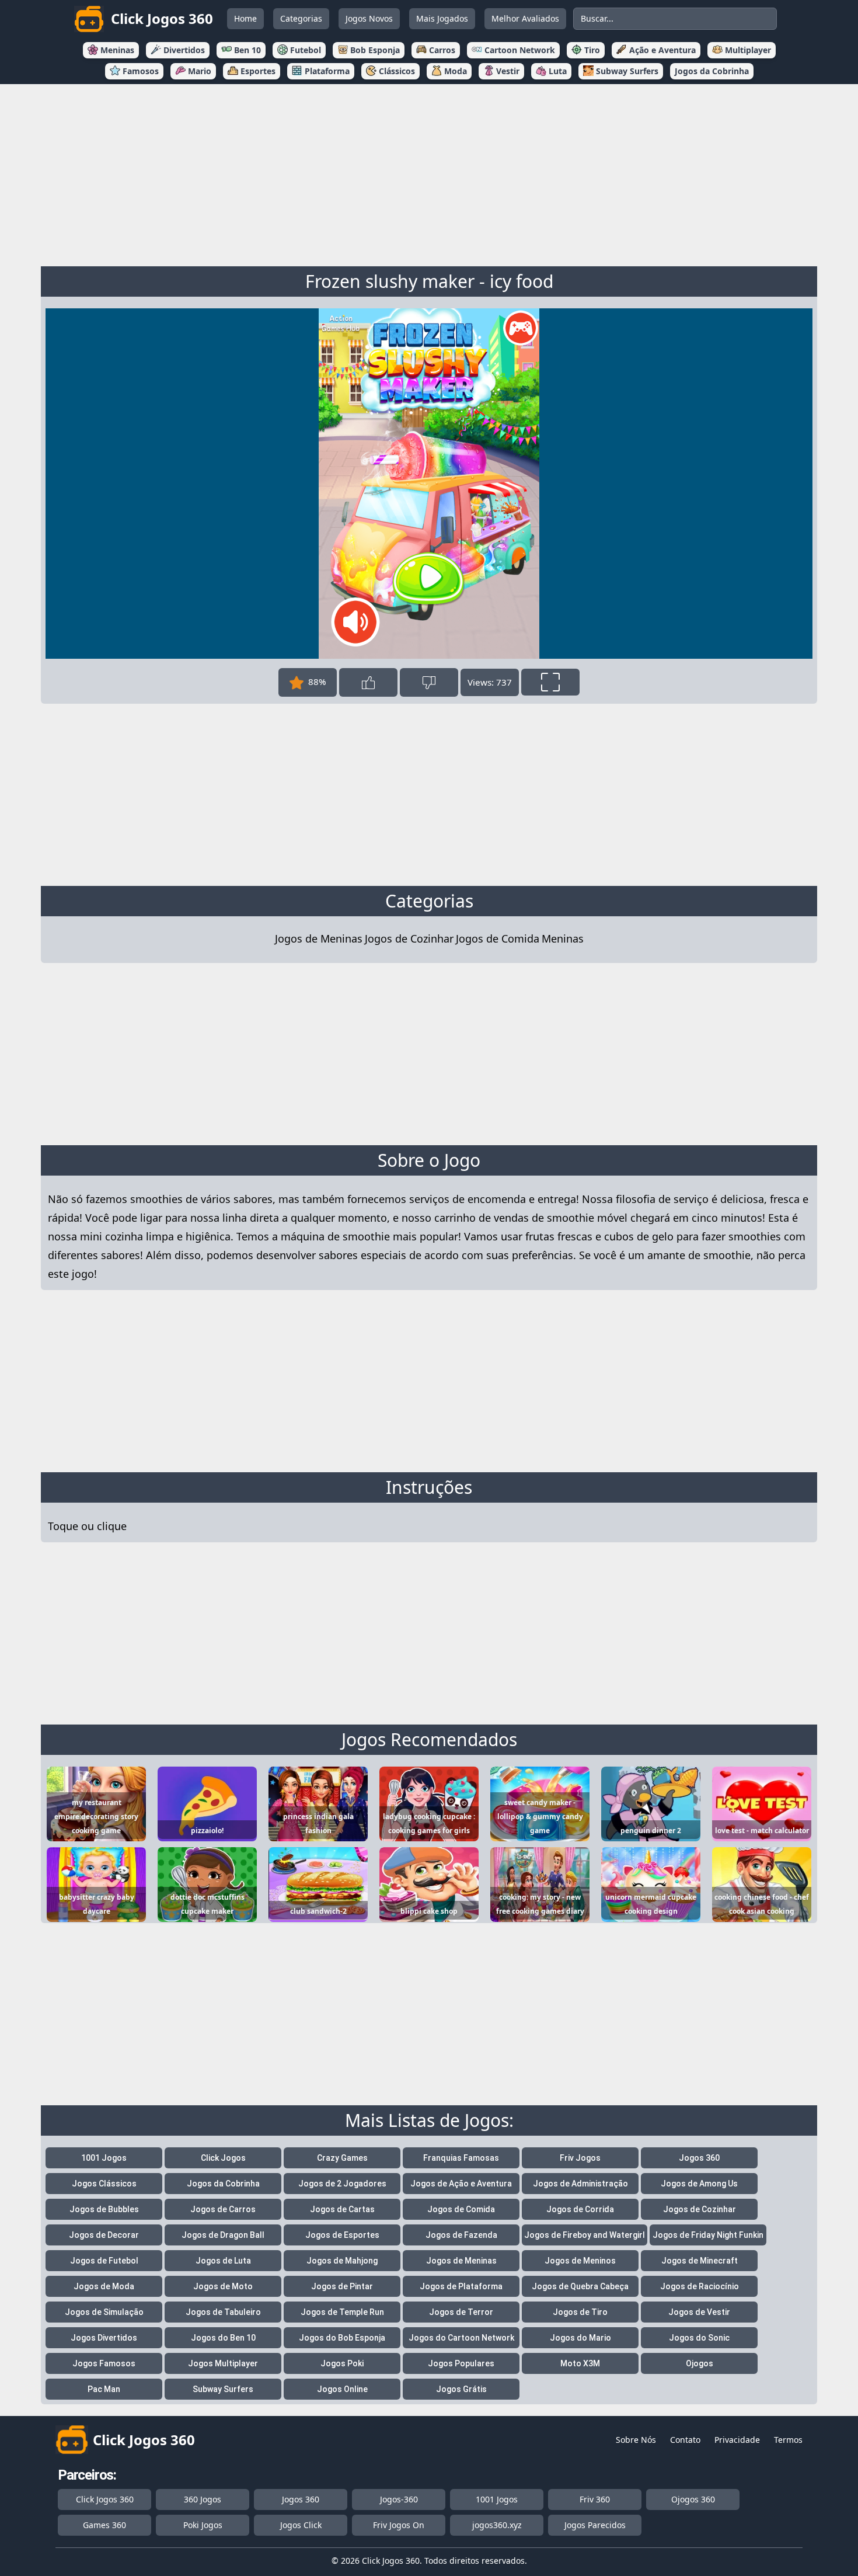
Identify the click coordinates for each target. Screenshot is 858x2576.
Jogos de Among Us (699, 2184)
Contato (685, 2440)
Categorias (301, 18)
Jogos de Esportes (342, 2235)
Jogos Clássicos (104, 2184)
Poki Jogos (203, 2525)
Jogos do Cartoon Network (461, 2338)
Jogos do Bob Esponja (342, 2338)
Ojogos (700, 2363)
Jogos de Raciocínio (700, 2286)
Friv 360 (595, 2499)
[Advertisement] (429, 173)
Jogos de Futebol (104, 2261)
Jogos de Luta (223, 2261)
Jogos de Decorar (104, 2235)
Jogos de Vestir (699, 2312)
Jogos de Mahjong (342, 2261)
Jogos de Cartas (342, 2209)
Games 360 (104, 2525)
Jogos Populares (461, 2363)
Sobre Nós (636, 2440)
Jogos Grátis (461, 2389)
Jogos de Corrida (580, 2209)
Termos (788, 2440)
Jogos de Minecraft (700, 2261)
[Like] (368, 682)
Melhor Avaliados (525, 18)
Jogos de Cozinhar (409, 938)
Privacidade (737, 2440)
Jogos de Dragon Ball (223, 2235)
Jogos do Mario (580, 2338)
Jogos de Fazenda (461, 2235)
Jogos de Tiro (580, 2312)
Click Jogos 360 (105, 2499)
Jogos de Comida (498, 938)
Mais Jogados (442, 18)
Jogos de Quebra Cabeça (580, 2286)
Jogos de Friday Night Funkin (708, 2235)
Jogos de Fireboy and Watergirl (585, 2235)
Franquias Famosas (461, 2158)
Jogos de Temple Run (342, 2312)
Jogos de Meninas (319, 938)
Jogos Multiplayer (223, 2363)
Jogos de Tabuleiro (223, 2312)
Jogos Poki (342, 2363)
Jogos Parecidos (595, 2525)
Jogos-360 (399, 2499)
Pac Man (104, 2389)
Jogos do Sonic (699, 2338)
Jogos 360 (699, 2158)
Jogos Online (342, 2389)
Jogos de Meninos (580, 2261)
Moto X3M (580, 2363)
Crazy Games (342, 2158)
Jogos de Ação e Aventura (461, 2184)
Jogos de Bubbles (104, 2209)
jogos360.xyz (497, 2525)
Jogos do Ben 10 (223, 2338)
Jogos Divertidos (104, 2338)
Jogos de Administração (580, 2184)
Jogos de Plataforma (461, 2286)
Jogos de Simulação (104, 2312)
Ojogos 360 (693, 2499)
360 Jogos (203, 2499)
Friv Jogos (580, 2158)
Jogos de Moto (223, 2286)
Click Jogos (223, 2158)
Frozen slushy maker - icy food (429, 281)
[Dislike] (429, 682)
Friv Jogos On (399, 2525)
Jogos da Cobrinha (223, 2184)
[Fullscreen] (550, 682)
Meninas (563, 938)
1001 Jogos (104, 2158)
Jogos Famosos (104, 2363)
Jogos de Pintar (342, 2286)
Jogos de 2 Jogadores (342, 2184)
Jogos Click (301, 2525)
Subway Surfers (223, 2389)
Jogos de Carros (223, 2209)
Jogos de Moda (104, 2286)
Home (245, 18)
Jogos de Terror (461, 2312)
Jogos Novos (369, 18)
